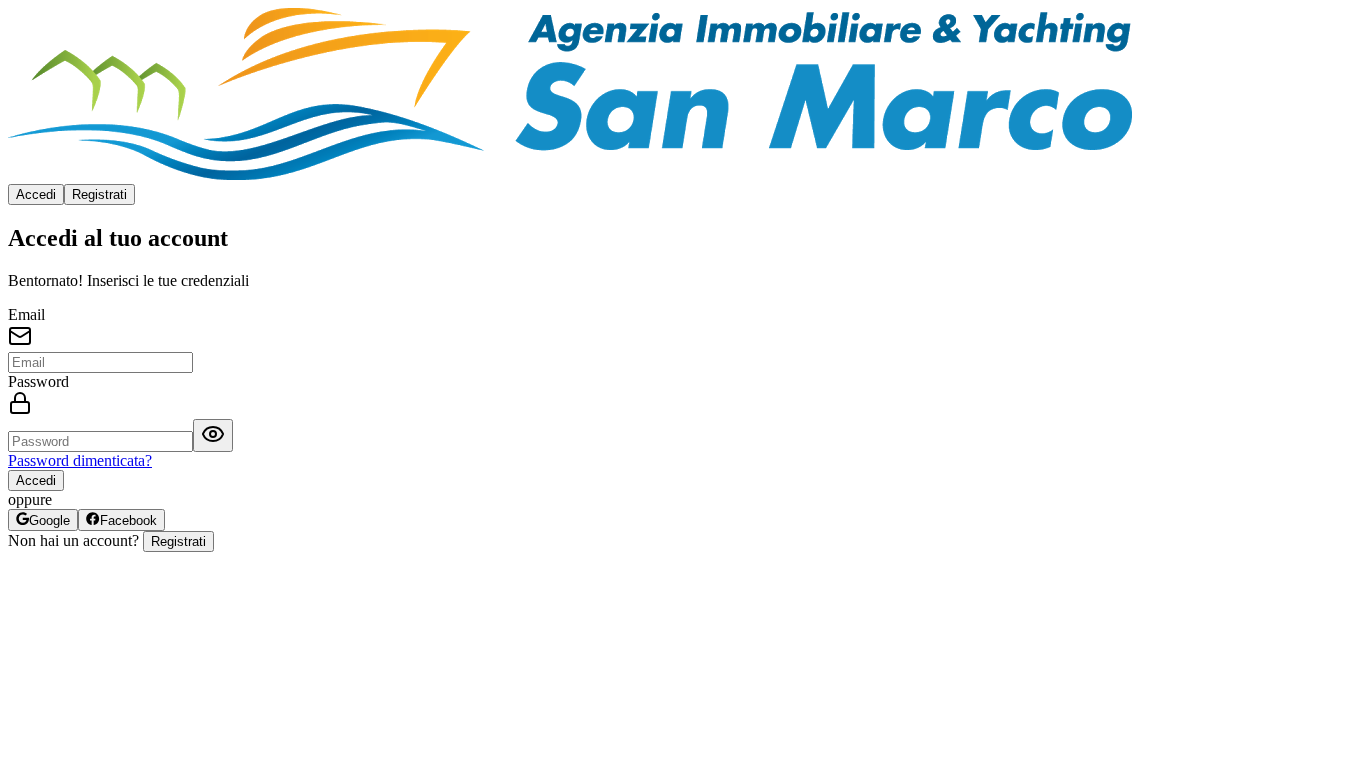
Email (26, 314)
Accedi (36, 194)
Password (38, 381)
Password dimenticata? (80, 460)
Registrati (99, 194)
